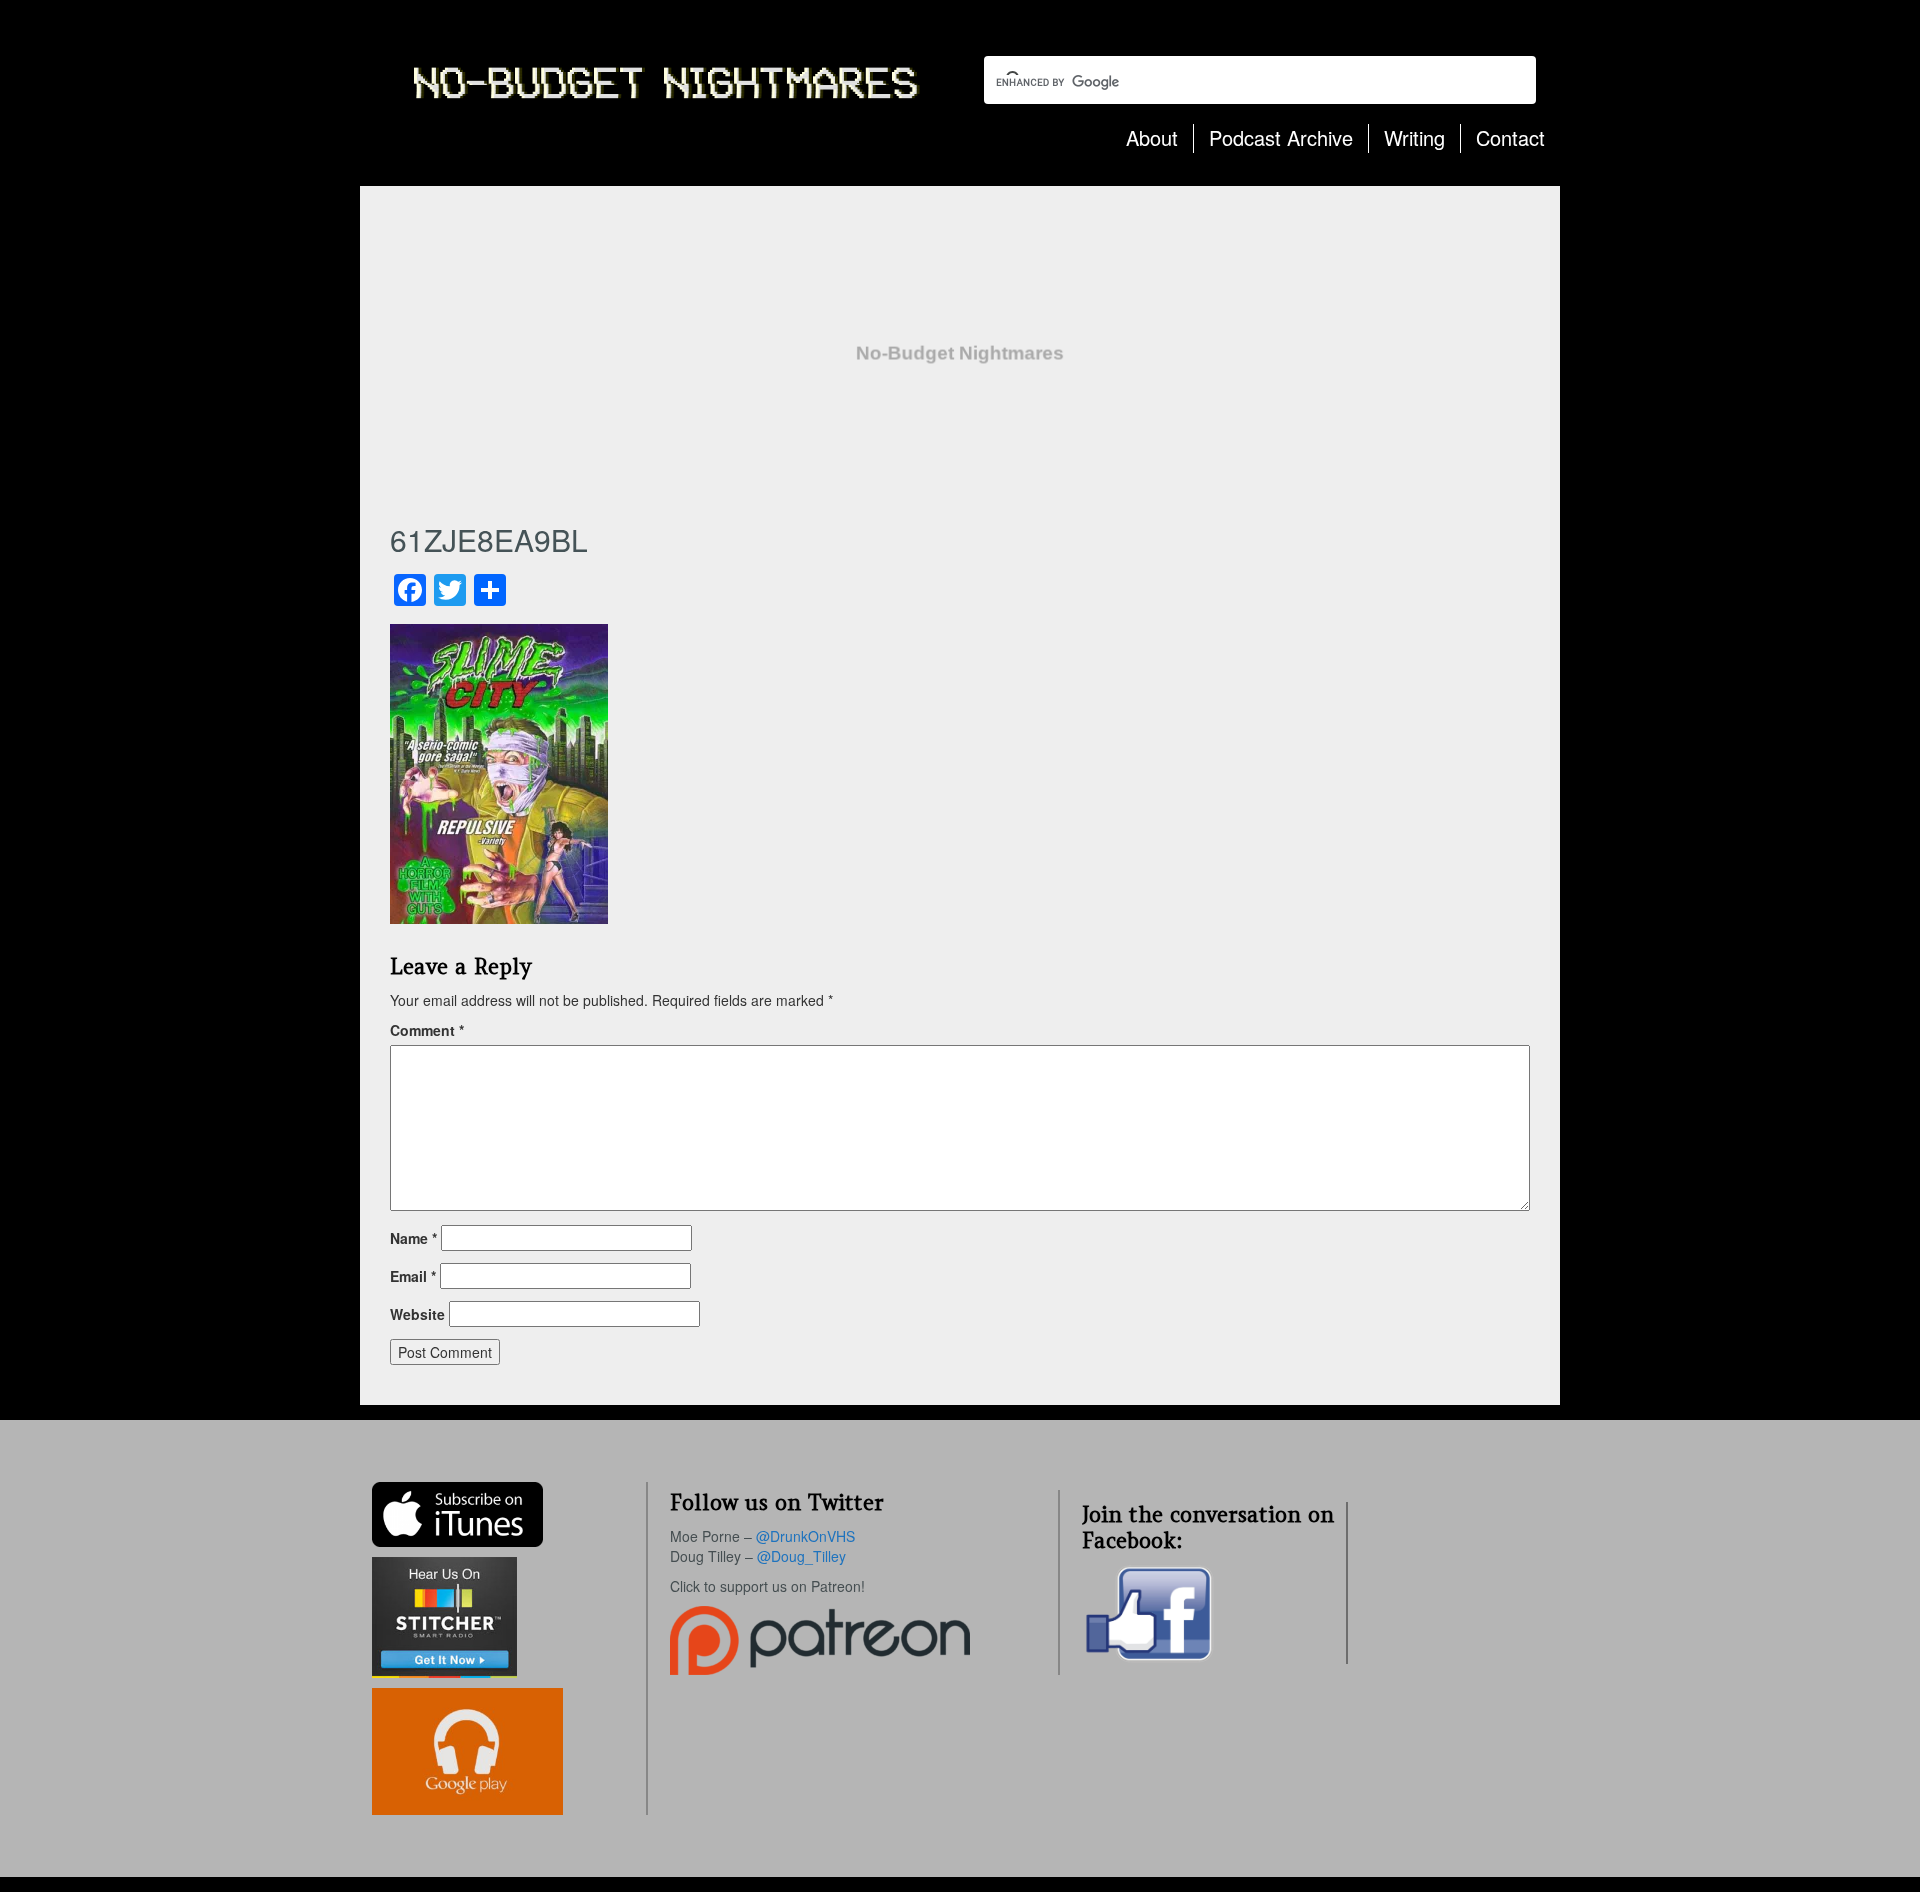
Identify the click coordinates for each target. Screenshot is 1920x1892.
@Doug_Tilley (801, 1556)
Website (417, 1314)
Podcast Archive (1281, 137)
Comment (427, 1030)
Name (413, 1238)
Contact (1510, 137)
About (1152, 137)
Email (413, 1276)
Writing (1414, 137)
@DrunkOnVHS (805, 1536)
